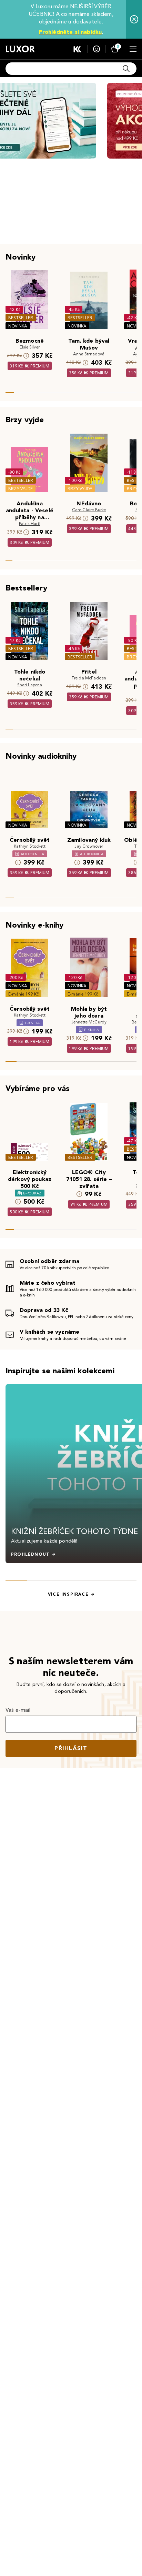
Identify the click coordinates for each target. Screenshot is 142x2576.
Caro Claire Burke (89, 510)
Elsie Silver (30, 347)
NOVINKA (18, 326)
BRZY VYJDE (21, 489)
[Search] (126, 69)
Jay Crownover (89, 846)
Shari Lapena (30, 685)
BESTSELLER (21, 318)
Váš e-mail (18, 1710)
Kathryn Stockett (30, 846)
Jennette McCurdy (89, 1022)
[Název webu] (20, 49)
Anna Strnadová (89, 354)
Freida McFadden (89, 678)
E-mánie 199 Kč (23, 994)
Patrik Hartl (30, 523)
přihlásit (71, 1748)
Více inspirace (68, 1594)
